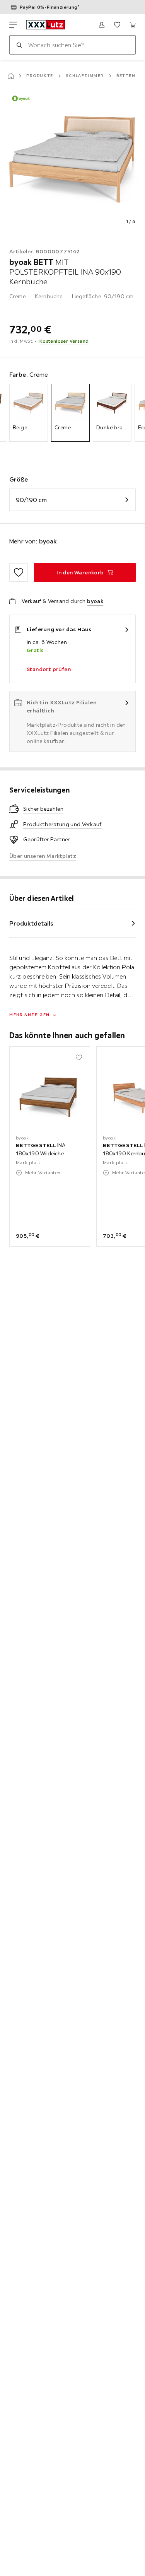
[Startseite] (11, 76)
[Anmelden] (102, 25)
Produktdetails (31, 923)
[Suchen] (19, 45)
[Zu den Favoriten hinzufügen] (19, 572)
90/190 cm (31, 500)
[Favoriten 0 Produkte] (117, 25)
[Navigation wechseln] (13, 25)
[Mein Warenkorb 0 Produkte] (133, 25)
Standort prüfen (49, 669)
